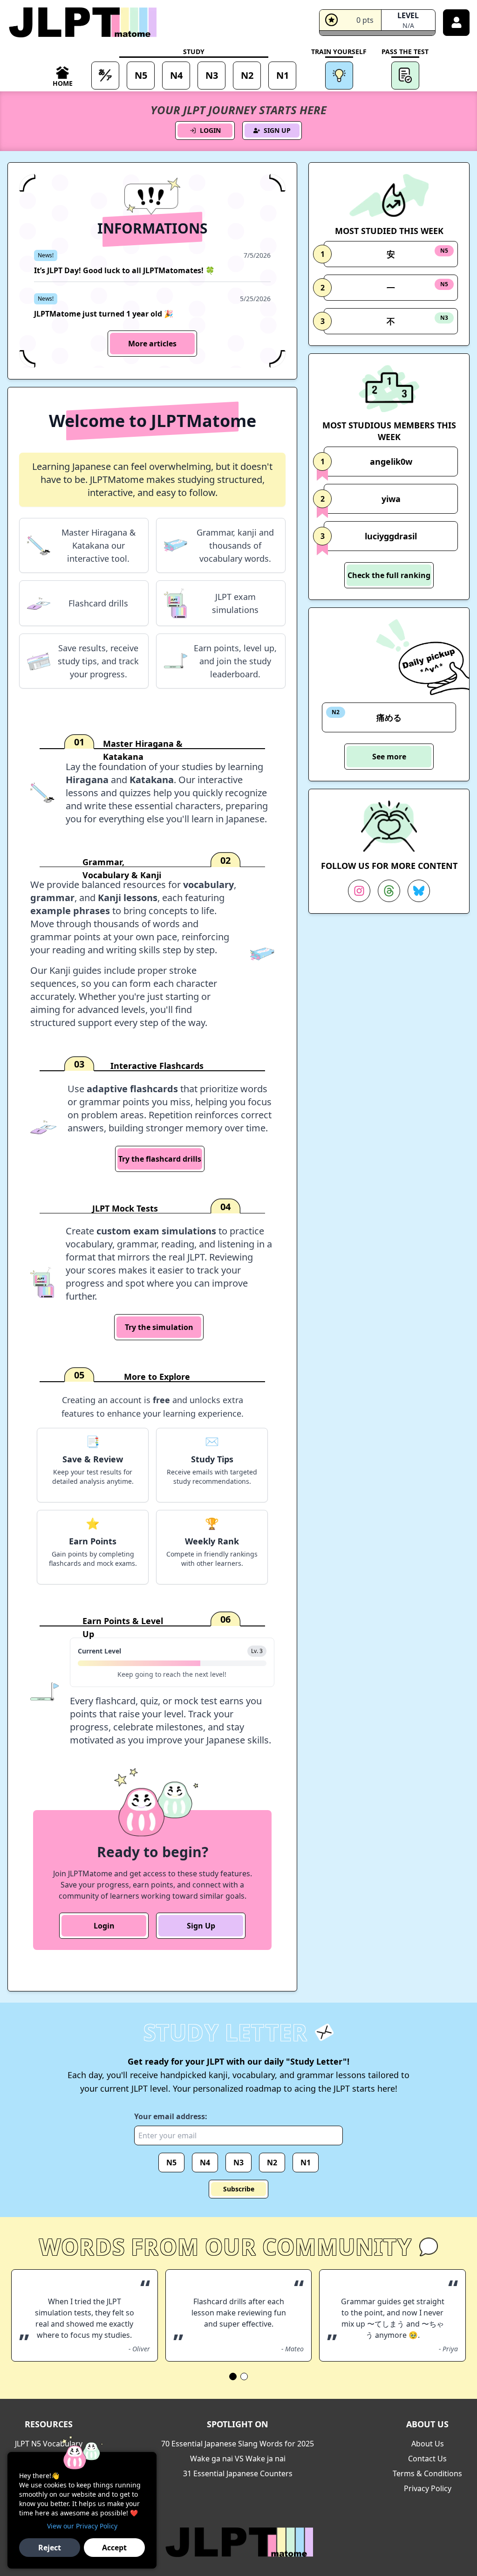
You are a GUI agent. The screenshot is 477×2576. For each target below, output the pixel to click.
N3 (238, 2163)
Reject (50, 2548)
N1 (306, 2163)
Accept (114, 2548)
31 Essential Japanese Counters (238, 2473)
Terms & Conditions (427, 2473)
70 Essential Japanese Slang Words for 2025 (238, 2444)
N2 (272, 2163)
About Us (428, 2444)
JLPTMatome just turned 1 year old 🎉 (104, 314)
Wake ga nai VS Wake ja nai (238, 2459)
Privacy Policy (428, 2488)
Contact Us (427, 2459)
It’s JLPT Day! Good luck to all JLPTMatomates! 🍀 (124, 270)
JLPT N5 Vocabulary (49, 2444)
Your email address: (171, 2116)
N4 (205, 2163)
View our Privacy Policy (82, 2526)
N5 (171, 2163)
